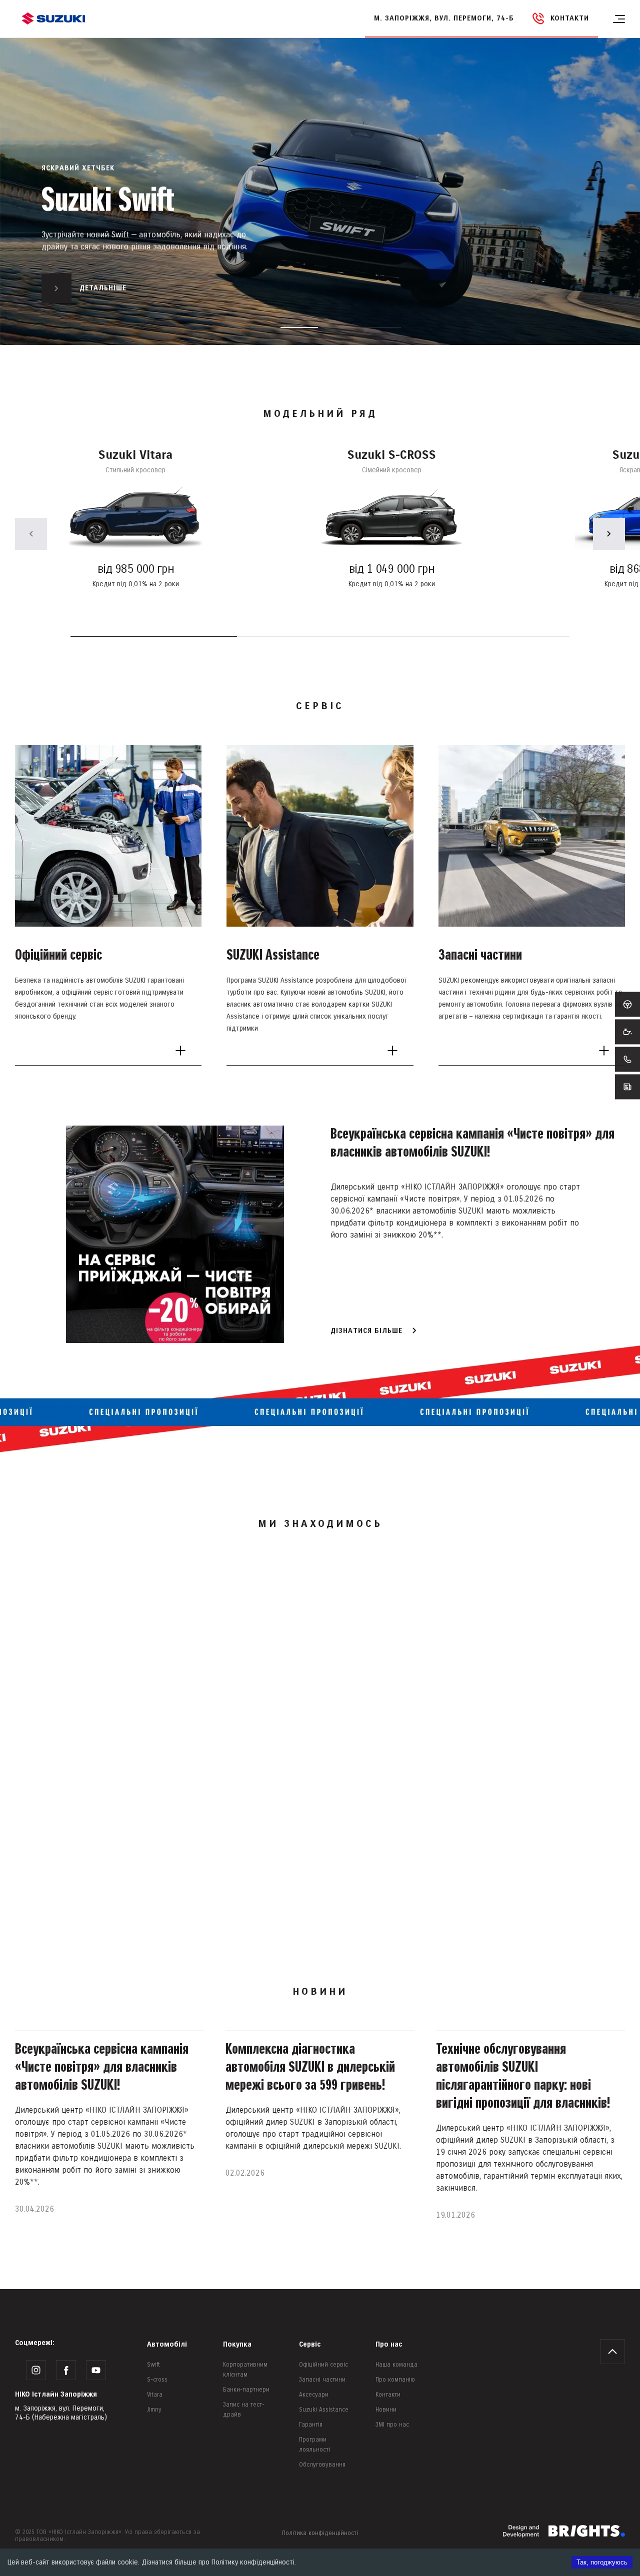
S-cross (157, 2380)
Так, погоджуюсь (602, 2562)
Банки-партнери (246, 2390)
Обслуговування (322, 2465)
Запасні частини (322, 2380)
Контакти (388, 2395)
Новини (386, 2410)
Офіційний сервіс (323, 2365)
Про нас (389, 2344)
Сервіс (310, 2344)
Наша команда (396, 2365)
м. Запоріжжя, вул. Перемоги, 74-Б (444, 18)
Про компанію (395, 2380)
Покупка (237, 2344)
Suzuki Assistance (324, 2410)
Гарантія (311, 2425)
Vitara (155, 2395)
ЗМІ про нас (392, 2425)
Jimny (154, 2410)
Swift (153, 2365)
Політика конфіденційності (320, 2533)
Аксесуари (314, 2395)
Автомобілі (167, 2344)
